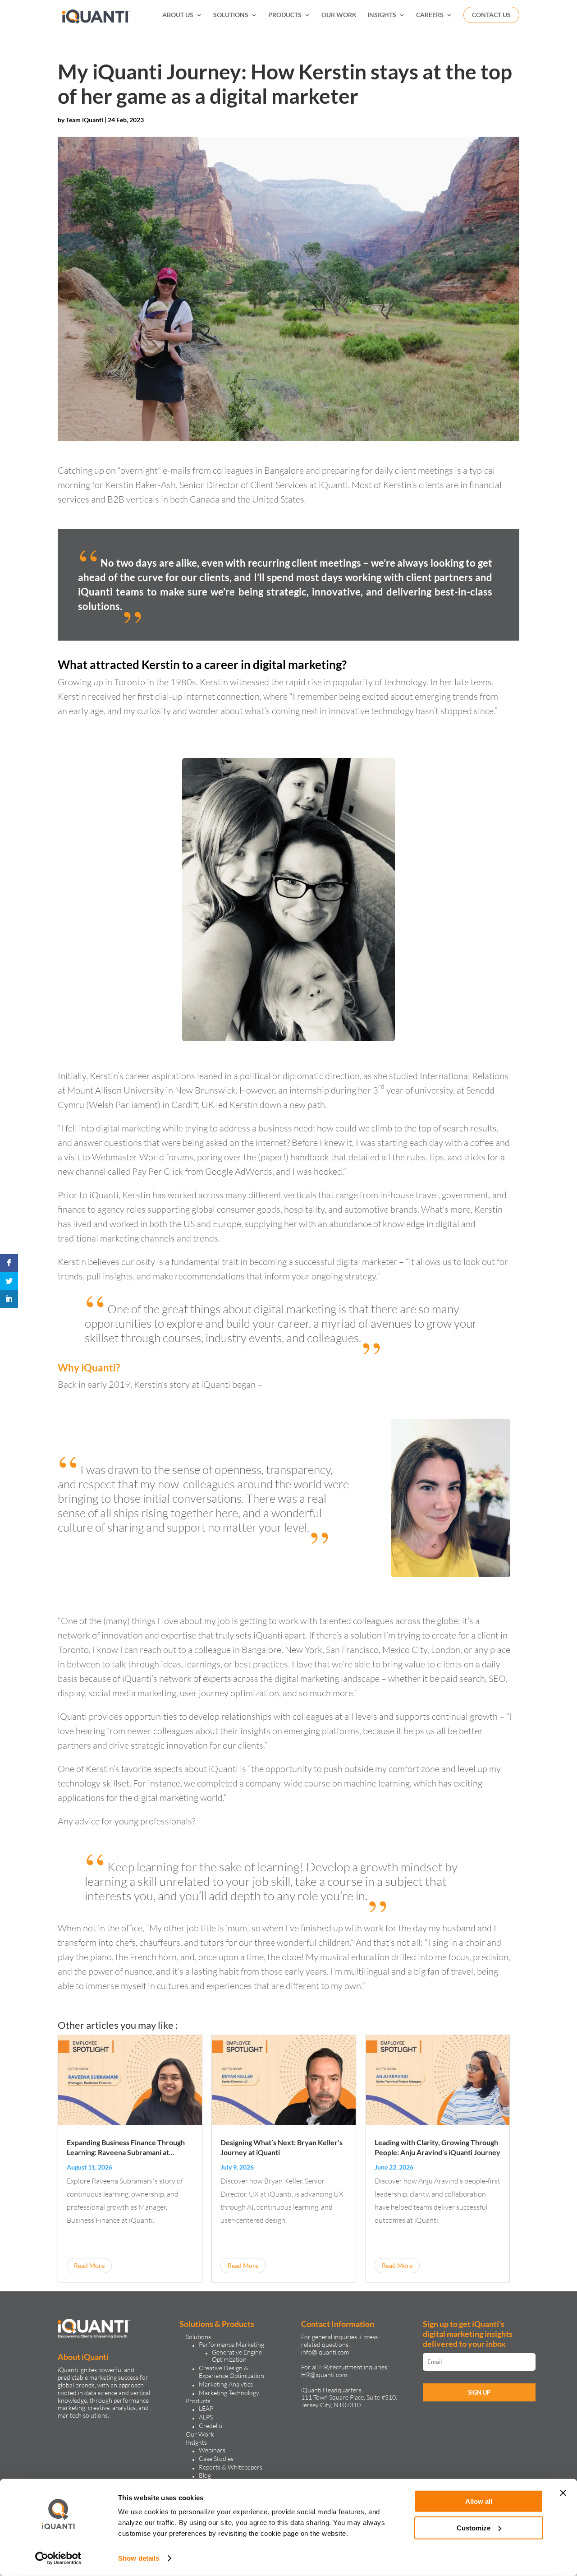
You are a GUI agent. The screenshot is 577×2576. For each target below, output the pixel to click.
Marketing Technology (229, 2393)
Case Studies (216, 2458)
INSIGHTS (382, 15)
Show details (139, 2558)
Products (198, 2401)
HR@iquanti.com (324, 2375)
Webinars (212, 2450)
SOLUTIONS (231, 15)
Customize (474, 2528)
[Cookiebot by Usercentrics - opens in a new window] (58, 2558)
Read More (89, 2265)
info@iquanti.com (325, 2352)
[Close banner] (563, 2493)
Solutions (198, 2337)
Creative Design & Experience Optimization (231, 2372)
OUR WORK (339, 15)
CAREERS (430, 15)
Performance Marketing (231, 2344)
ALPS (206, 2417)
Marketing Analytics (226, 2384)
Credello (211, 2426)
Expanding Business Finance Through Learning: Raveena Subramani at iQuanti (126, 2152)
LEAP (206, 2408)
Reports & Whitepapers (231, 2467)
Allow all (479, 2501)
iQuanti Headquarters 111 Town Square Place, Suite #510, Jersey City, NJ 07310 (349, 2398)
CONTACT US (491, 15)
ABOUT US (178, 15)
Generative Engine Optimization (237, 2356)
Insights (196, 2442)
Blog (205, 2475)
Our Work (200, 2434)
